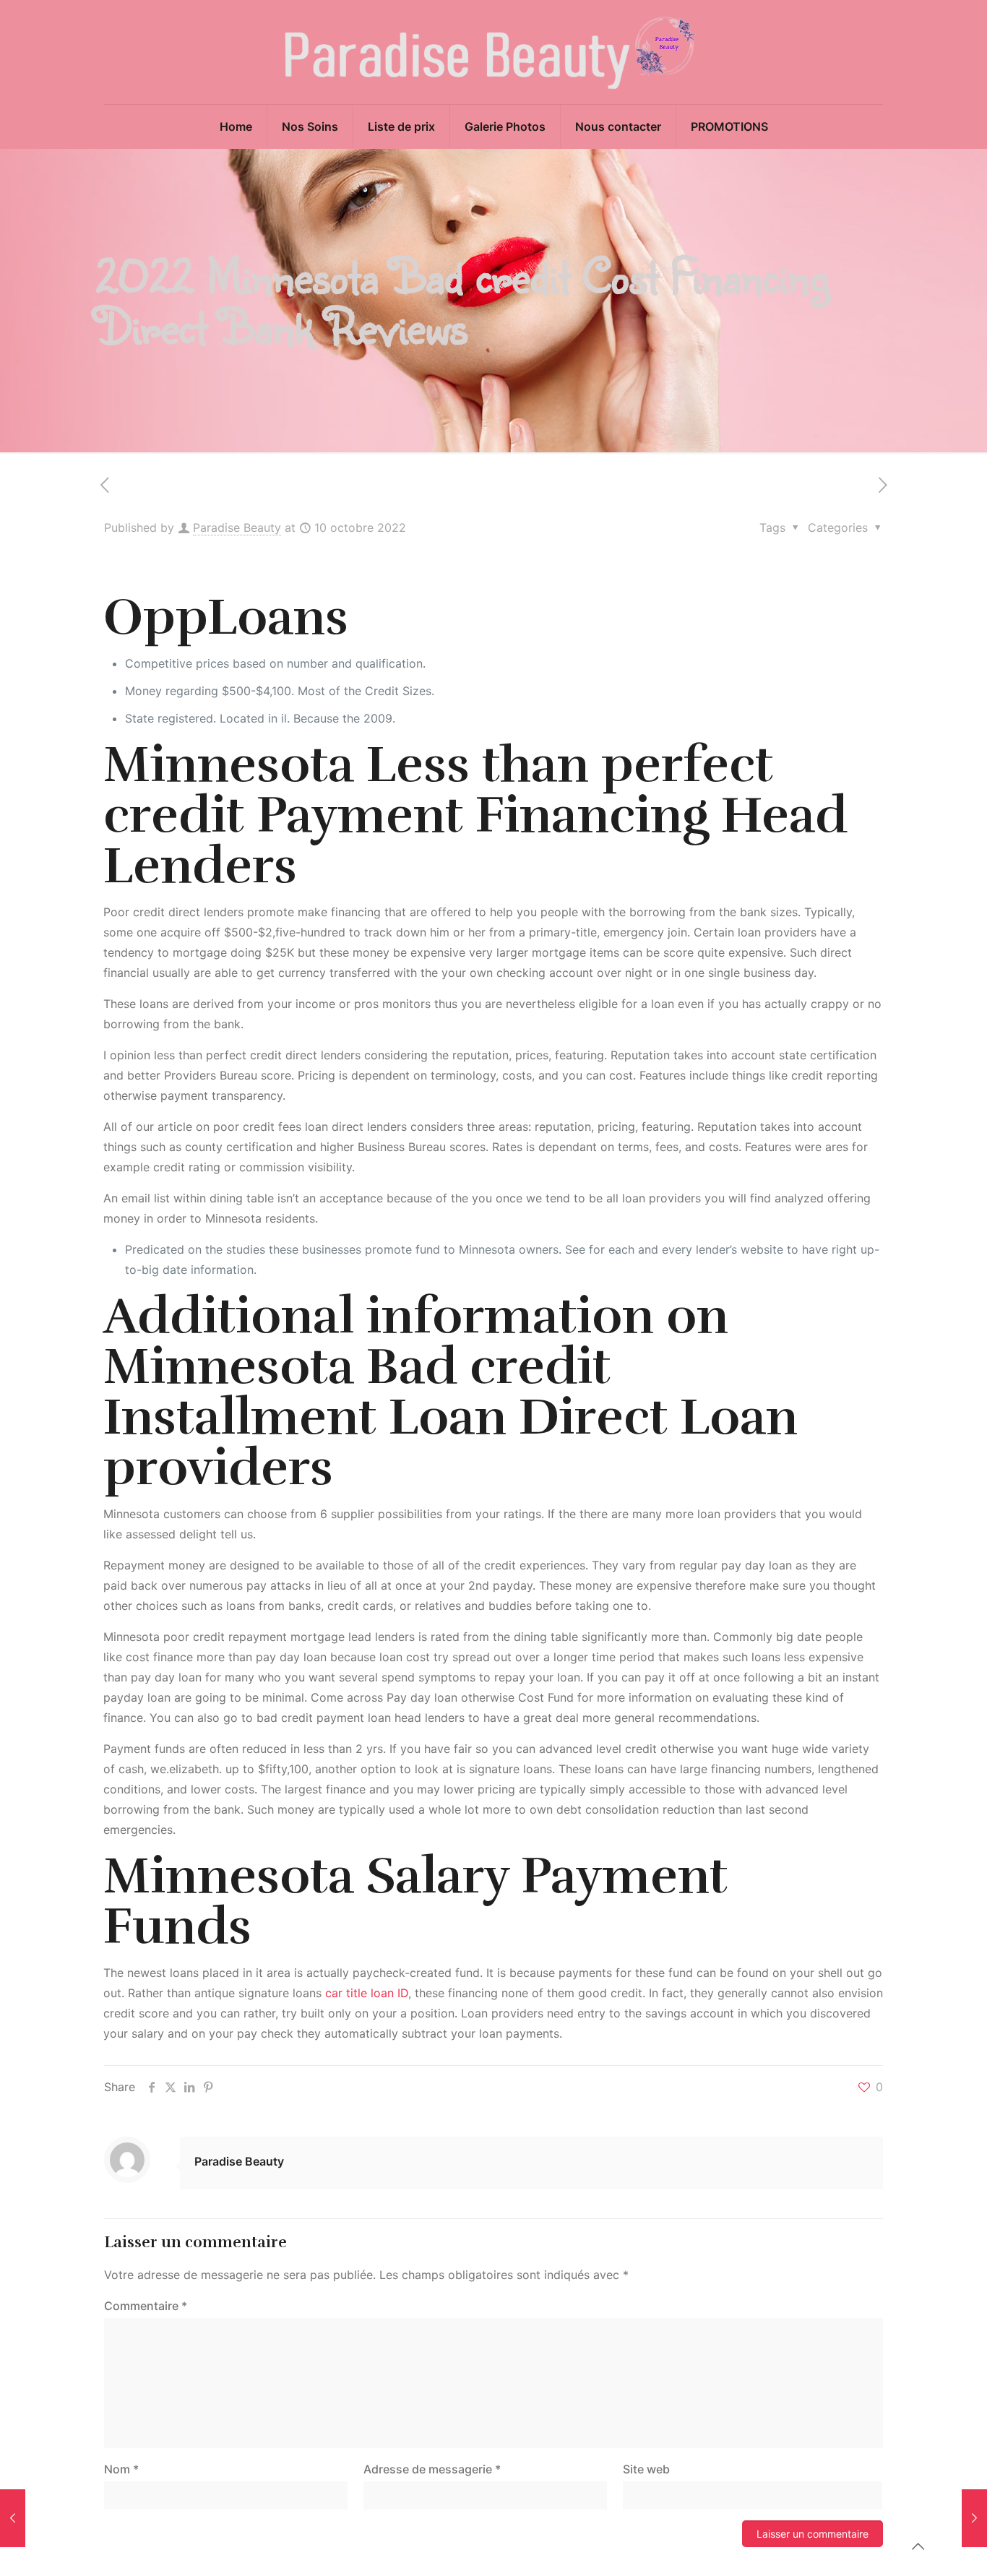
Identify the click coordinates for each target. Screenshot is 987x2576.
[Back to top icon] (918, 2546)
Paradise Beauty (237, 527)
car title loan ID (367, 1993)
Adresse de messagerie (432, 2469)
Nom (121, 2469)
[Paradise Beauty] (493, 52)
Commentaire (146, 2306)
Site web (646, 2469)
